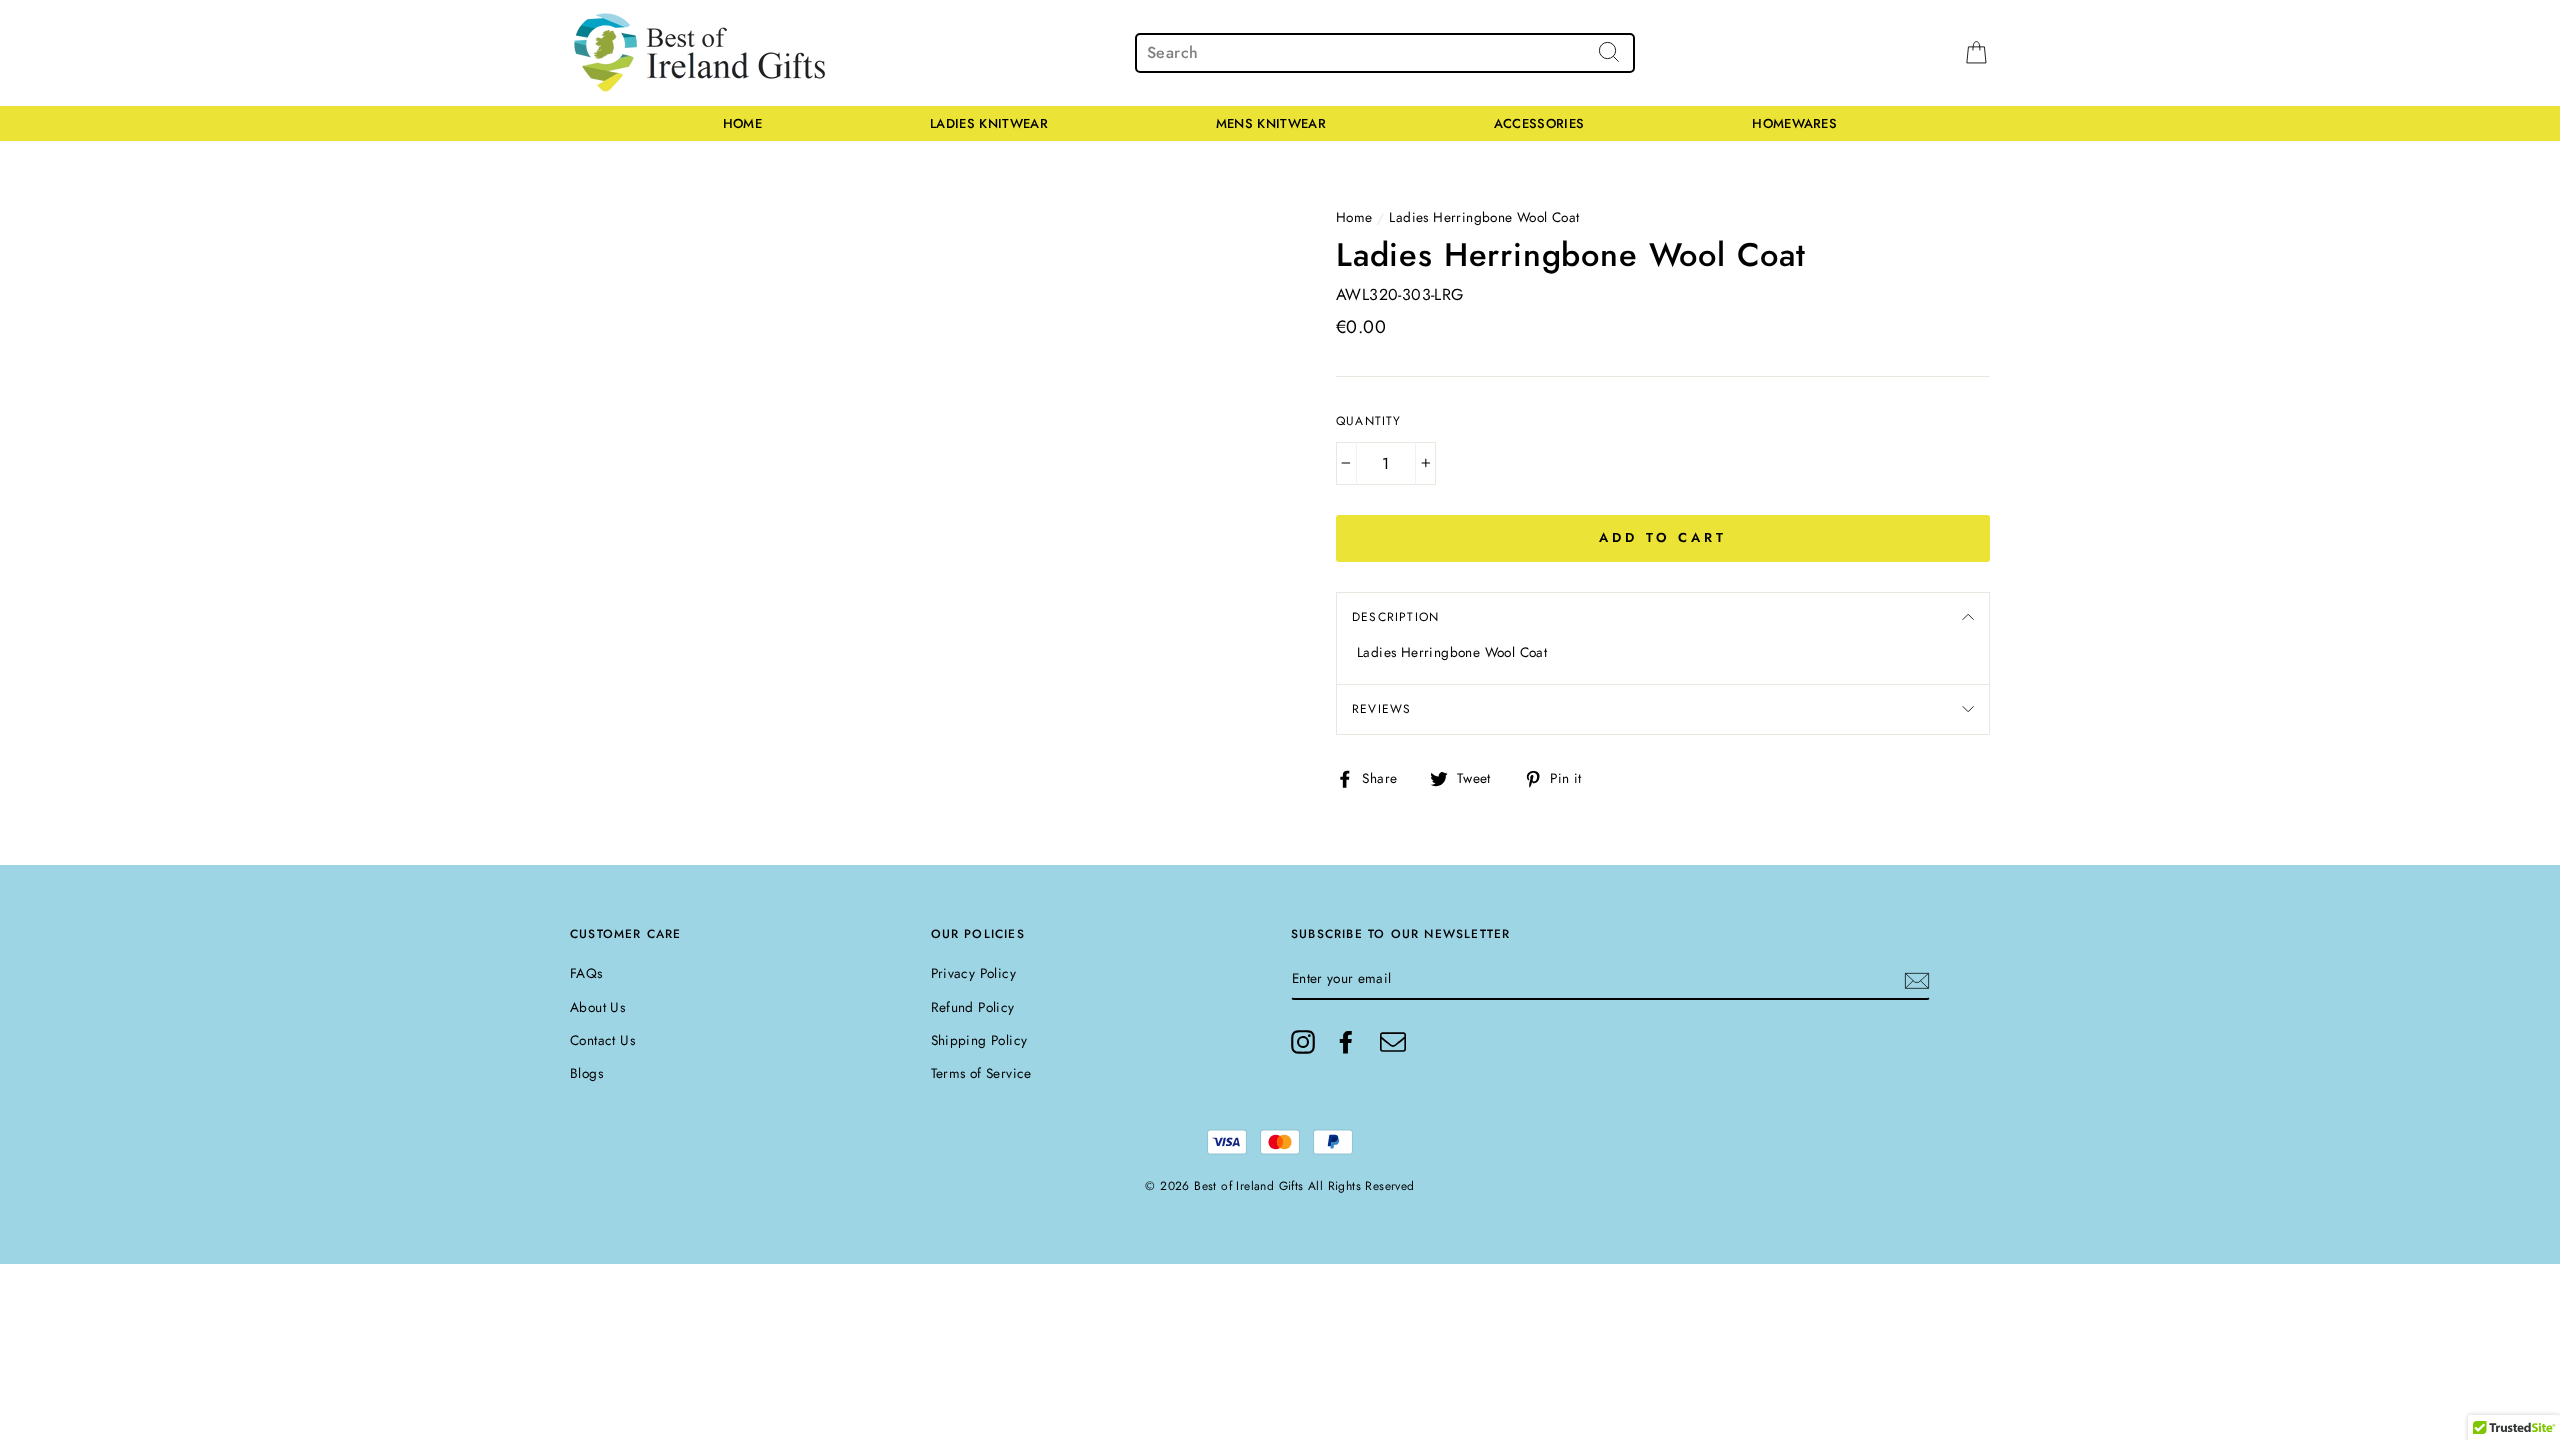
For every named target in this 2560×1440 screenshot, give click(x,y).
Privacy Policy (974, 973)
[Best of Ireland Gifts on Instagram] (1303, 1042)
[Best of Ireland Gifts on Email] (1393, 1042)
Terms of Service (981, 1073)
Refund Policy (973, 1007)
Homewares (1794, 123)
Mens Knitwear (1271, 123)
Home (742, 123)
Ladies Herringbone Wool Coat (1484, 217)
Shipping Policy (979, 1040)
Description (1395, 617)
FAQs (586, 973)
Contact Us (602, 1040)
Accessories (1539, 123)
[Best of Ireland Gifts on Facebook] (1346, 1042)
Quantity (1369, 421)
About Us (597, 1007)
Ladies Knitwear (989, 123)
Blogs (586, 1073)
